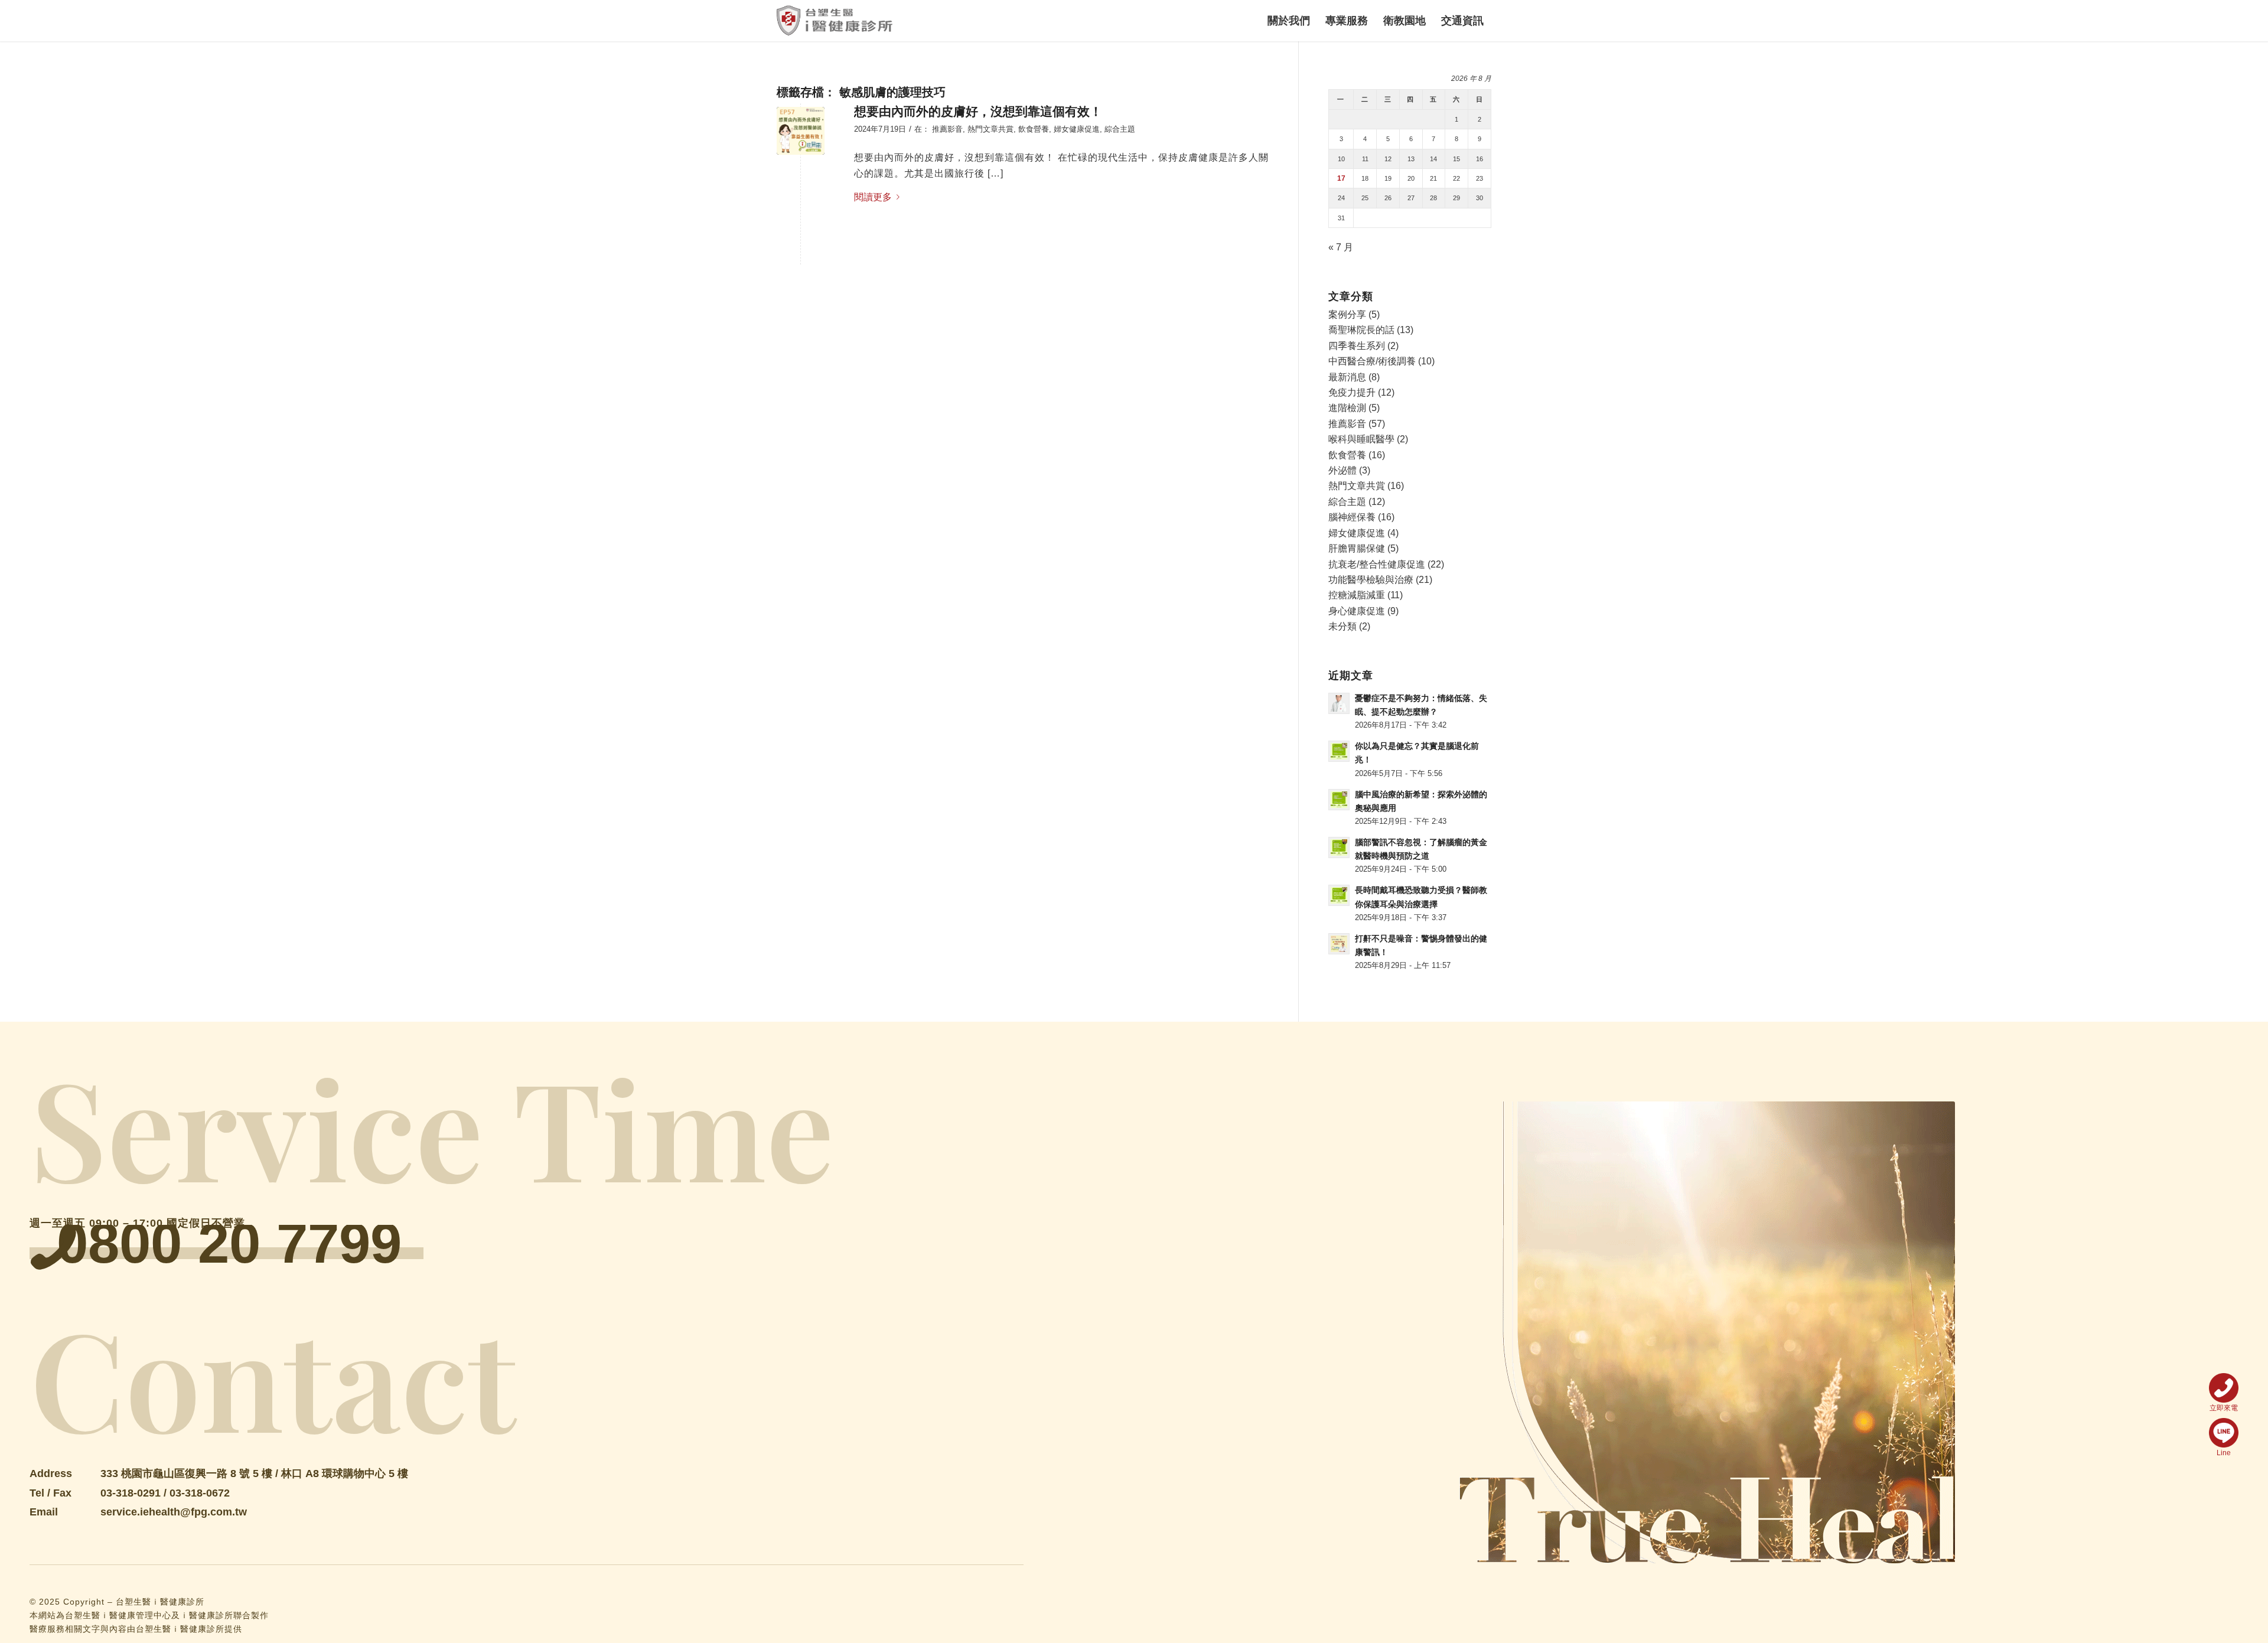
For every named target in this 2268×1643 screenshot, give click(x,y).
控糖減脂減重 (1357, 595)
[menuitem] (1289, 21)
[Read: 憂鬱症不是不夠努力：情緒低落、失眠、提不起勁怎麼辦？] (1339, 703)
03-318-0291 (131, 1493)
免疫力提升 (1352, 392)
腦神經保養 (1352, 517)
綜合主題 (1120, 129)
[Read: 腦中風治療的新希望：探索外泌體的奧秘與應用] (1339, 800)
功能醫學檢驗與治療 (1371, 580)
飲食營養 (1034, 129)
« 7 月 (1341, 247)
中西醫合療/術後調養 (1372, 361)
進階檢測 (1347, 408)
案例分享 (1347, 314)
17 (1341, 178)
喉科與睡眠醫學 (1361, 439)
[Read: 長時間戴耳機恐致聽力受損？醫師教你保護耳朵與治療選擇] (1339, 895)
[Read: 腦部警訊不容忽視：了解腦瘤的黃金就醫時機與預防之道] (1339, 847)
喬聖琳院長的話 (1361, 330)
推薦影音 (947, 129)
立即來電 (2224, 1408)
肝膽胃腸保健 (1357, 548)
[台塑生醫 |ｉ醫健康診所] (835, 21)
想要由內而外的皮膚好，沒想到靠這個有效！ (978, 111)
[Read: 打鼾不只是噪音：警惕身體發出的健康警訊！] (1339, 944)
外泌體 (1342, 470)
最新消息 (1347, 377)
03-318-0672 (200, 1493)
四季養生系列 (1357, 346)
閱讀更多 (873, 197)
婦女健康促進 (1077, 129)
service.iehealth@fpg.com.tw (174, 1512)
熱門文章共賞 (990, 129)
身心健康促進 (1357, 611)
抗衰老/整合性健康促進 (1377, 564)
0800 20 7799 (229, 1243)
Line (2224, 1453)
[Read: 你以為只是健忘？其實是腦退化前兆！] (1339, 751)
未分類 (1342, 626)
